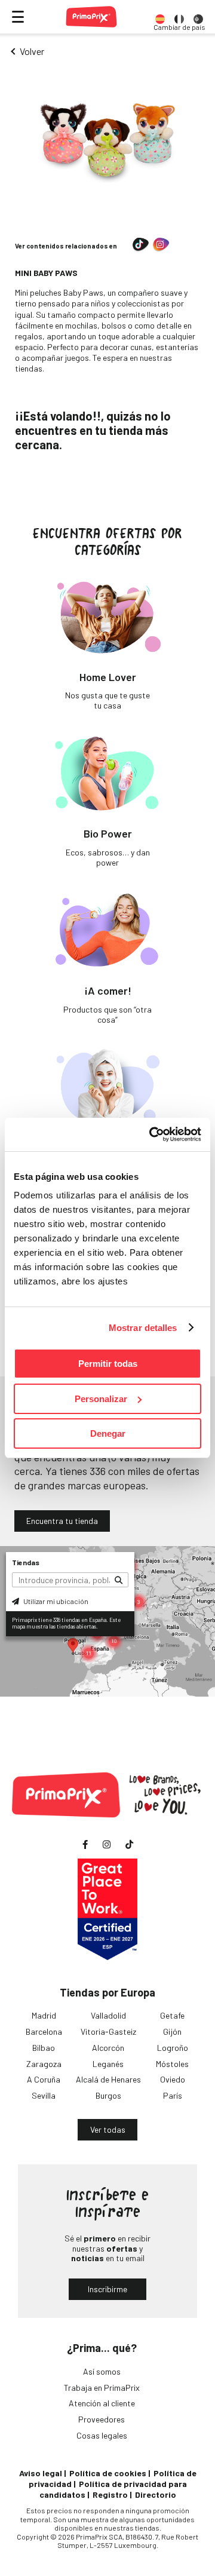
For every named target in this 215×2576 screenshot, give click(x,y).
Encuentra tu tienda (62, 1521)
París (173, 2095)
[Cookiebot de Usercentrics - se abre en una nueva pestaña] (152, 1134)
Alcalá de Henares (108, 2079)
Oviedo (173, 2079)
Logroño (173, 2048)
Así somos (102, 2371)
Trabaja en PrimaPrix (102, 2388)
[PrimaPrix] (91, 17)
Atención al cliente (102, 2403)
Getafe (172, 2015)
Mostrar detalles (143, 1328)
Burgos (108, 2095)
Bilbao (44, 2048)
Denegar (108, 1433)
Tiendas (26, 1562)
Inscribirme (107, 2289)
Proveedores (102, 2419)
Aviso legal (41, 2473)
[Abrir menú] (18, 17)
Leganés (108, 2064)
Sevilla (44, 2095)
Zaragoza (44, 2064)
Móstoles (172, 2064)
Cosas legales (102, 2435)
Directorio (156, 2494)
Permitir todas (108, 1364)
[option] (160, 17)
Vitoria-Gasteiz (108, 2031)
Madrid (44, 2015)
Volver (32, 51)
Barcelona (44, 2031)
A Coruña (44, 2079)
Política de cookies (108, 2473)
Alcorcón (108, 2048)
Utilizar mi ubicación (55, 1601)
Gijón (172, 2031)
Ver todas (108, 2129)
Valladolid (108, 2015)
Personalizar (101, 1399)
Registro (110, 2494)
